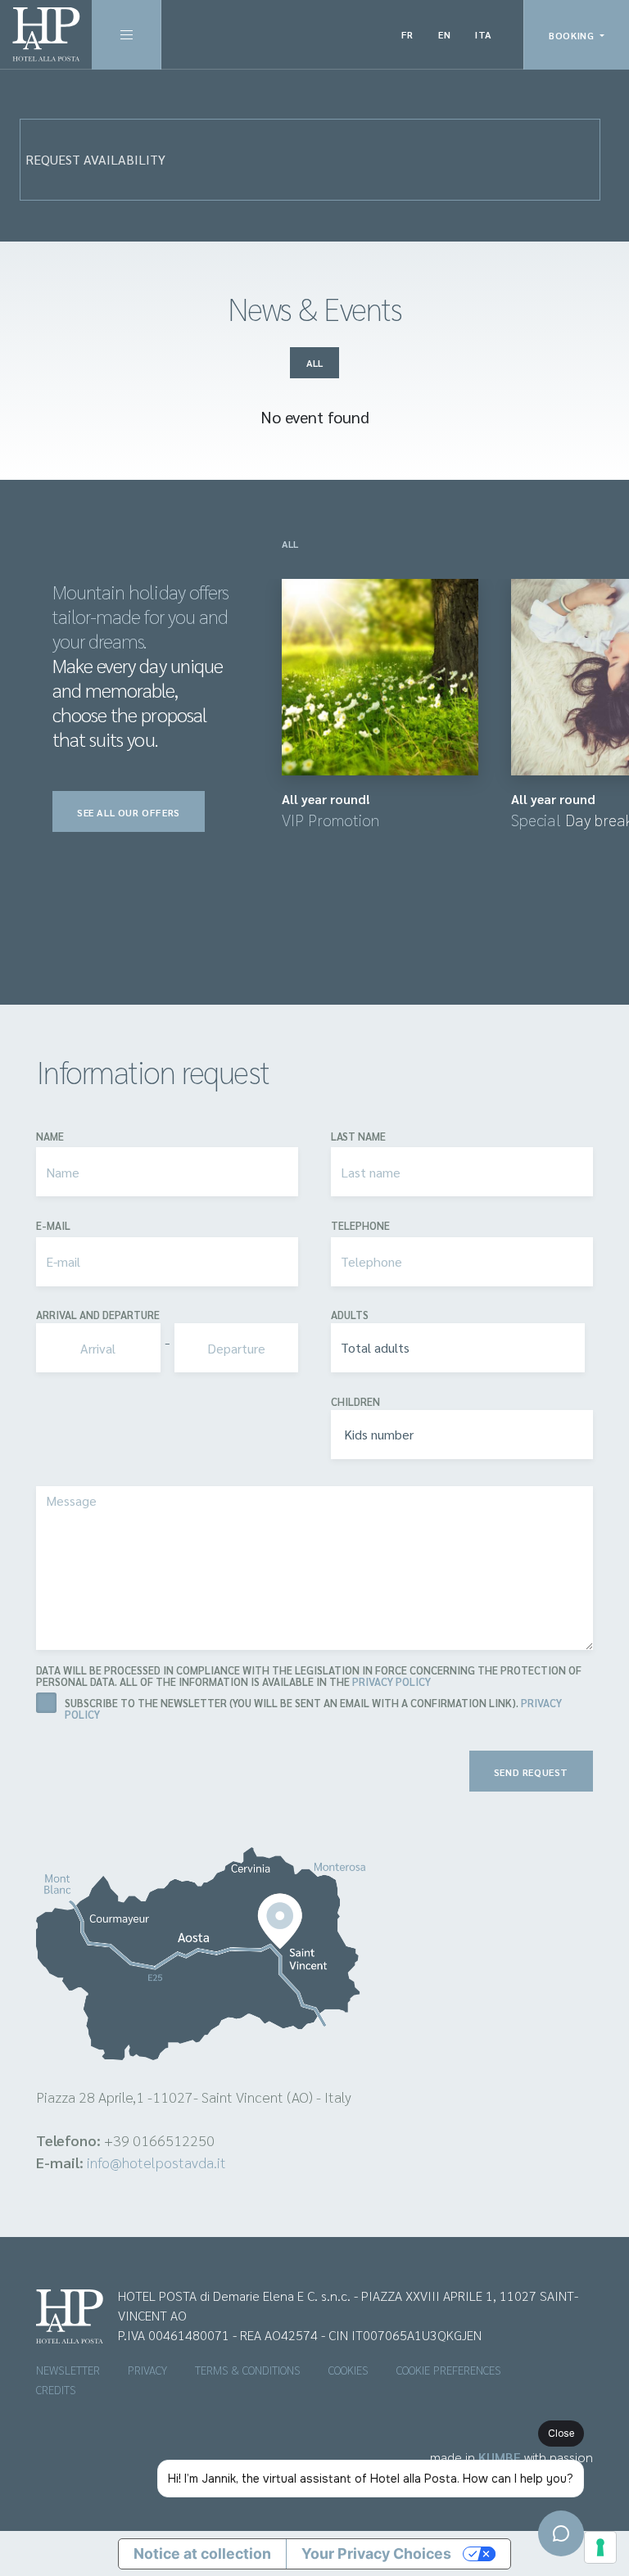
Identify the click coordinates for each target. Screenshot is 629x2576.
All (314, 363)
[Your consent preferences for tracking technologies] (600, 2547)
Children (355, 1402)
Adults (350, 1315)
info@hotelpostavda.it (156, 2162)
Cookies (348, 2370)
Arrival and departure (98, 1315)
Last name (358, 1137)
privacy (147, 2370)
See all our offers (129, 812)
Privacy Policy (391, 1681)
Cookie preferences (449, 2370)
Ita (484, 34)
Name (50, 1137)
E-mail (53, 1226)
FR (407, 34)
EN (444, 34)
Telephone (360, 1226)
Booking (573, 35)
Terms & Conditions (248, 2370)
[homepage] (46, 34)
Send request (531, 1772)
